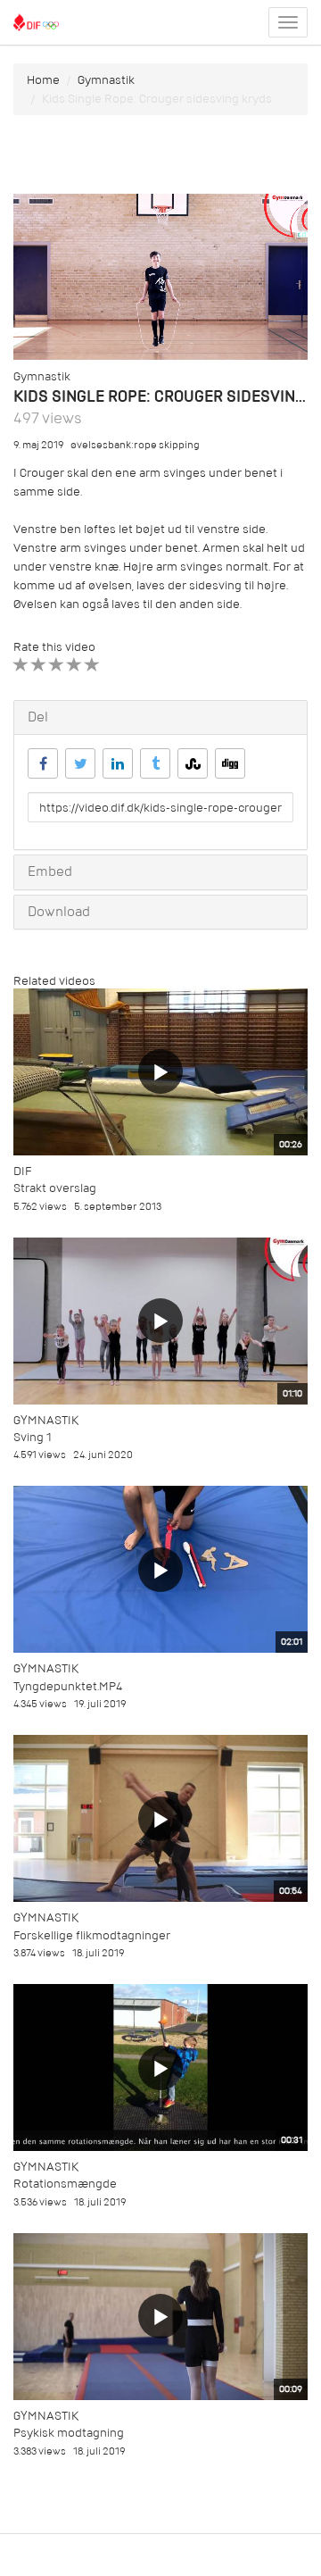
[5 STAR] (92, 665)
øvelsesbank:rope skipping (135, 445)
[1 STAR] (21, 665)
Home (43, 80)
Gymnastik (106, 80)
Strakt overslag (55, 1188)
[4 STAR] (74, 665)
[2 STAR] (39, 665)
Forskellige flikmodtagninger (92, 1935)
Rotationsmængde (65, 2184)
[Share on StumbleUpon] (193, 763)
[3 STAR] (57, 665)
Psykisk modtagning (69, 2433)
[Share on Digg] (230, 763)
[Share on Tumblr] (155, 763)
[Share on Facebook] (43, 763)
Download (59, 912)
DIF (22, 1171)
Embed (50, 871)
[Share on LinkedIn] (118, 763)
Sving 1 (33, 1437)
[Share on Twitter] (80, 763)
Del (38, 717)
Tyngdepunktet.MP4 (68, 1686)
